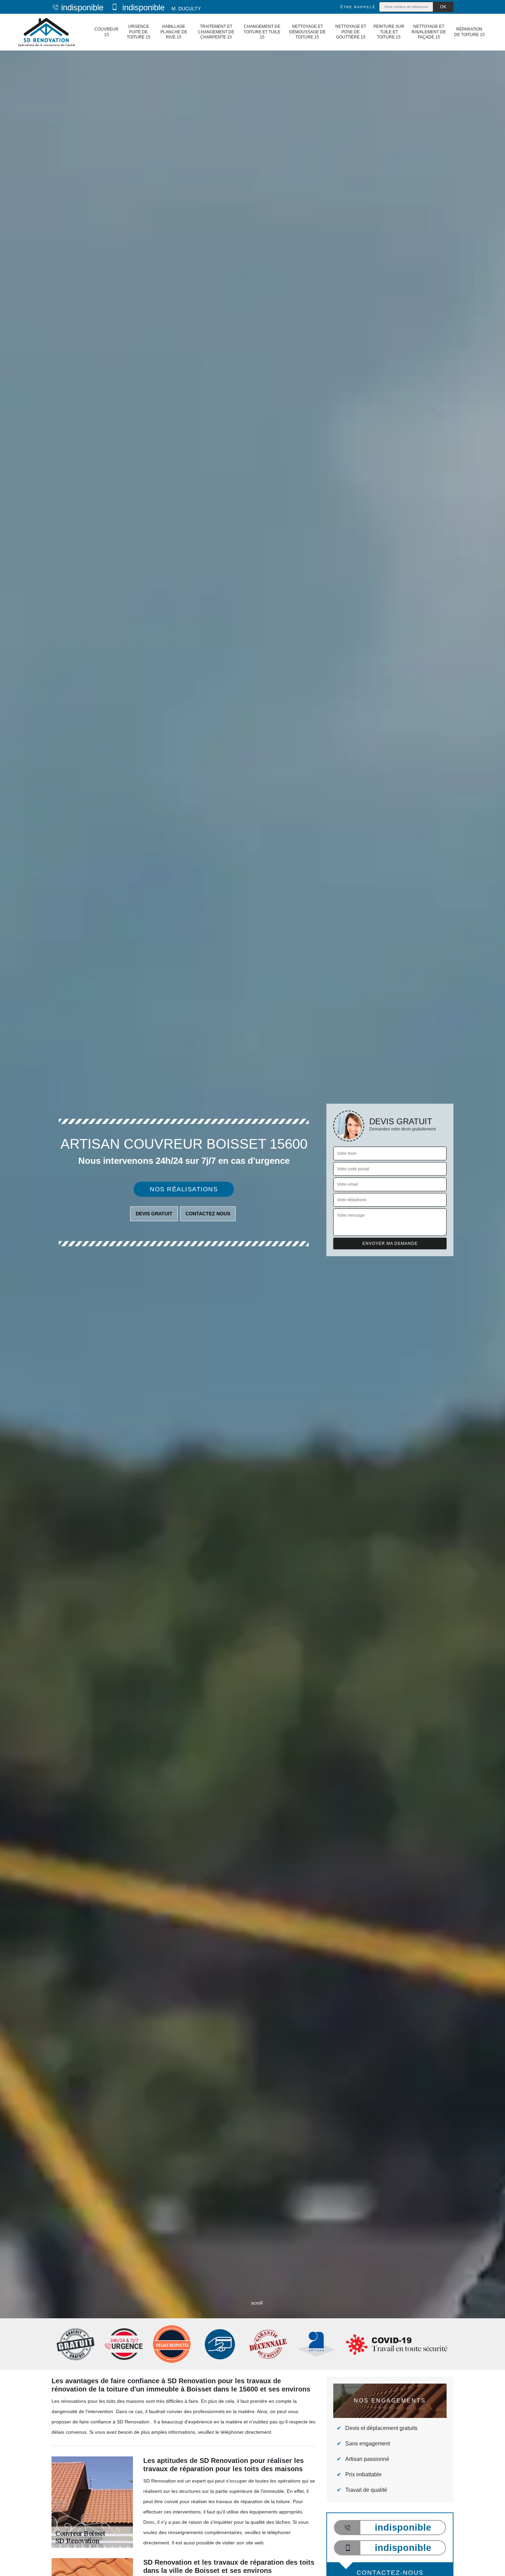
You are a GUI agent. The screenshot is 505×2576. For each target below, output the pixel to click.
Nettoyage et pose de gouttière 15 (351, 32)
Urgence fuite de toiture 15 (139, 32)
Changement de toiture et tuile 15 (262, 32)
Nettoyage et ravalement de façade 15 (429, 32)
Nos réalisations (184, 1189)
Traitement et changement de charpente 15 (216, 32)
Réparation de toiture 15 (469, 32)
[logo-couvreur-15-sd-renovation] (46, 32)
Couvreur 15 (106, 32)
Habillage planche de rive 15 (174, 32)
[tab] (252, 1288)
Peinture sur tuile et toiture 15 (389, 32)
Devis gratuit (154, 1214)
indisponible (82, 7)
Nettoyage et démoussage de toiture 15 (307, 32)
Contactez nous (208, 1214)
